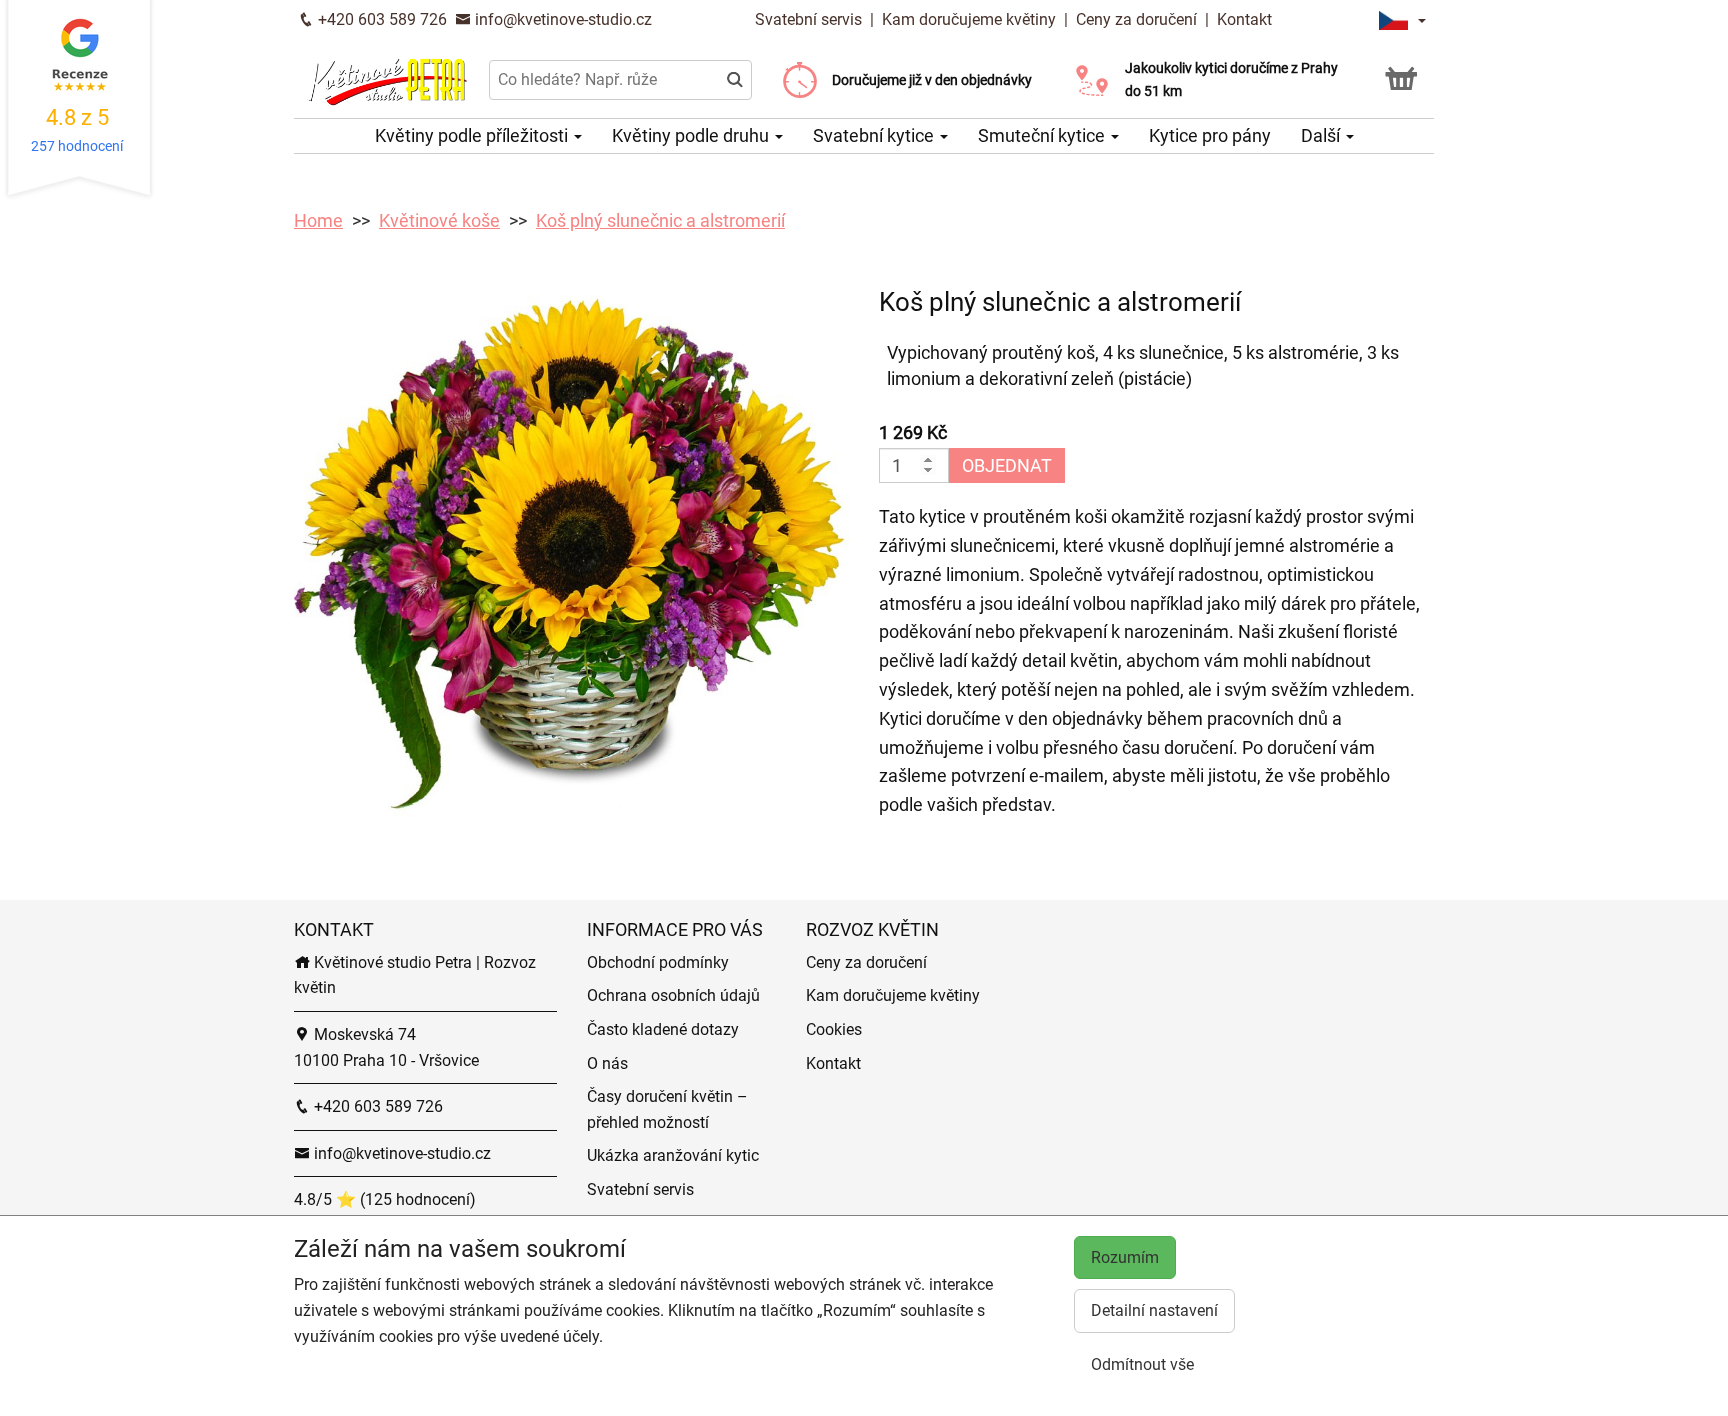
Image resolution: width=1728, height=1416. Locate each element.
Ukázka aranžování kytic (673, 1155)
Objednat (1007, 465)
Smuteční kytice (1043, 135)
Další (1322, 135)
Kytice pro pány (1210, 135)
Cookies (834, 1029)
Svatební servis (810, 19)
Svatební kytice (875, 135)
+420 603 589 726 (380, 19)
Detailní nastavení (1154, 1310)
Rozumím (1125, 1257)
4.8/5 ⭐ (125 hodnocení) (385, 1199)
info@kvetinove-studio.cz (561, 19)
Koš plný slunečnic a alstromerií (660, 220)
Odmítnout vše (1142, 1364)
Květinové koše (439, 220)
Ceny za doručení (1136, 19)
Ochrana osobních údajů (673, 995)
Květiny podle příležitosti (473, 135)
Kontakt (1244, 19)
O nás (607, 1063)
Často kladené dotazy (663, 1029)
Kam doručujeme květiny (969, 19)
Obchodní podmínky (658, 962)
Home (318, 220)
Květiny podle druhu (692, 135)
